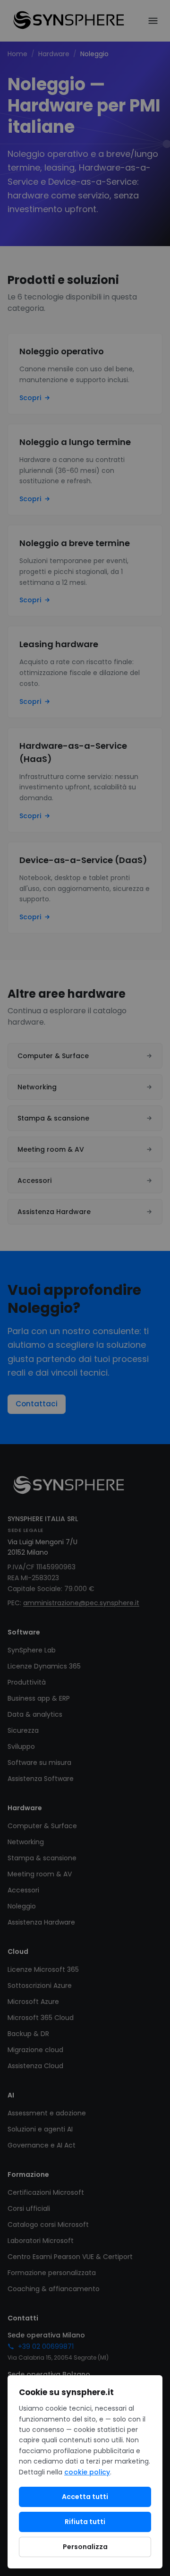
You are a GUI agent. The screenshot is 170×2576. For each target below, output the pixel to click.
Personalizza (85, 2547)
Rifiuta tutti (85, 2522)
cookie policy (87, 2472)
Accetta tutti (85, 2497)
